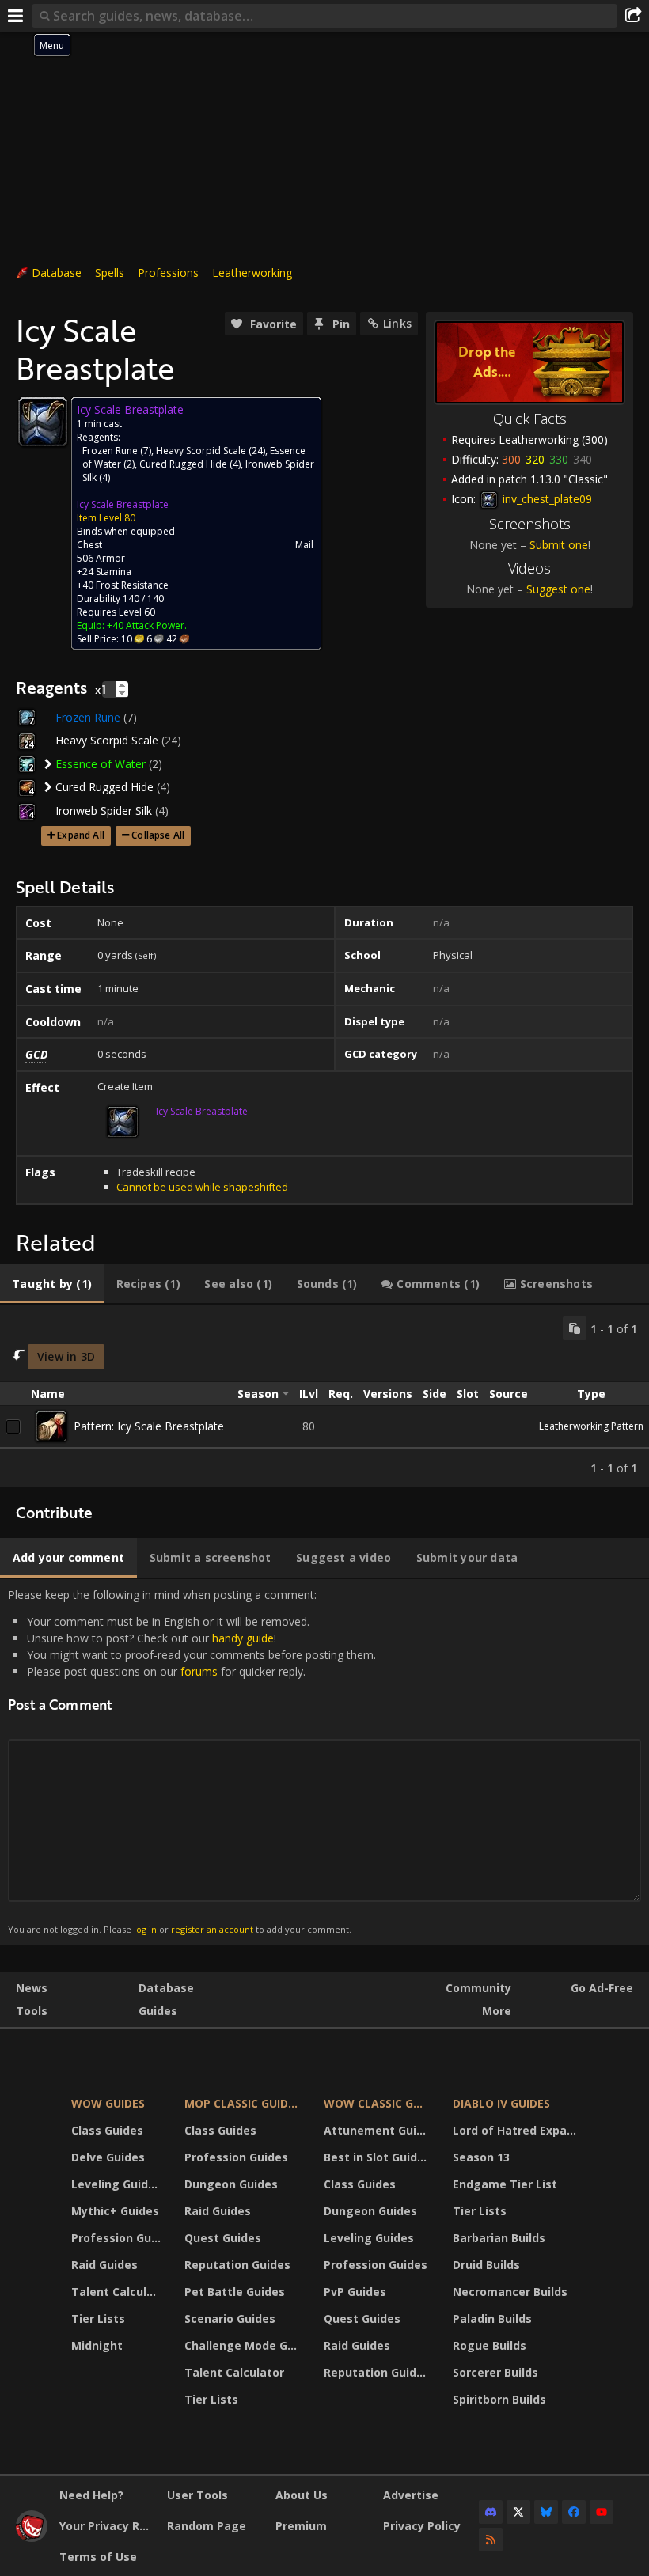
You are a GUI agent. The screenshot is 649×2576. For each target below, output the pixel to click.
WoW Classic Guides (378, 2103)
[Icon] (43, 422)
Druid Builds (486, 2265)
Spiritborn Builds (499, 2399)
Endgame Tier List (505, 2184)
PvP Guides (355, 2292)
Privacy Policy (422, 2526)
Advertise (411, 2495)
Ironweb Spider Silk (104, 811)
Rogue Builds (490, 2345)
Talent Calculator (118, 2292)
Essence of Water (101, 764)
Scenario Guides (230, 2318)
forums (199, 1671)
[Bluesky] (546, 2512)
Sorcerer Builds (495, 2372)
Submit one (559, 545)
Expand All (81, 835)
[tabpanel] (324, 1396)
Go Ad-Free (602, 1988)
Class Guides (107, 2130)
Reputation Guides (237, 2265)
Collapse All (158, 835)
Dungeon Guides (231, 2184)
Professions (168, 273)
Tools (32, 2011)
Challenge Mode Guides (244, 2345)
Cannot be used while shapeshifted (202, 1187)
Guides (158, 2011)
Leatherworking (252, 273)
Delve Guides (108, 2157)
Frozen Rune (110, 451)
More (497, 2011)
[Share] (633, 16)
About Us (302, 2495)
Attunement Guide (377, 2130)
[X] (518, 2512)
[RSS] (491, 2540)
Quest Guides (223, 2238)
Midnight (97, 2345)
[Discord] (491, 2512)
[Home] (32, 2538)
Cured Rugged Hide (183, 464)
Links (397, 323)
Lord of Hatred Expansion (517, 2130)
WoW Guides (108, 2103)
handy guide (243, 1638)
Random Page (207, 2526)
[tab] (52, 1284)
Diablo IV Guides (501, 2103)
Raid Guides (104, 2265)
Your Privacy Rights (107, 2526)
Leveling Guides (116, 2184)
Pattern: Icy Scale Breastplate (149, 1426)
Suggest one (558, 589)
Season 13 (481, 2157)
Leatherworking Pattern (591, 1426)
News (32, 1988)
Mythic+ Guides (115, 2211)
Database (57, 273)
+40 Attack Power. (147, 625)
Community (478, 1988)
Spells (110, 273)
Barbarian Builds (499, 2238)
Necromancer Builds (510, 2292)
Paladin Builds (492, 2318)
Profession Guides (118, 2238)
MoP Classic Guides (243, 2103)
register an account (212, 1929)
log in (145, 1929)
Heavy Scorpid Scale (201, 451)
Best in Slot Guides (377, 2157)
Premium (301, 2526)
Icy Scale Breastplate (123, 504)
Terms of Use (98, 2557)
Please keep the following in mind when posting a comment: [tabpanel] (192, 1762)
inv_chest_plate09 (546, 499)
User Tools (197, 2495)
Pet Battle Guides (235, 2292)
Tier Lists (98, 2318)
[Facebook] (574, 2512)
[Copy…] (575, 1328)
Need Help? (91, 2495)
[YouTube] (602, 2512)
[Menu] (16, 16)
